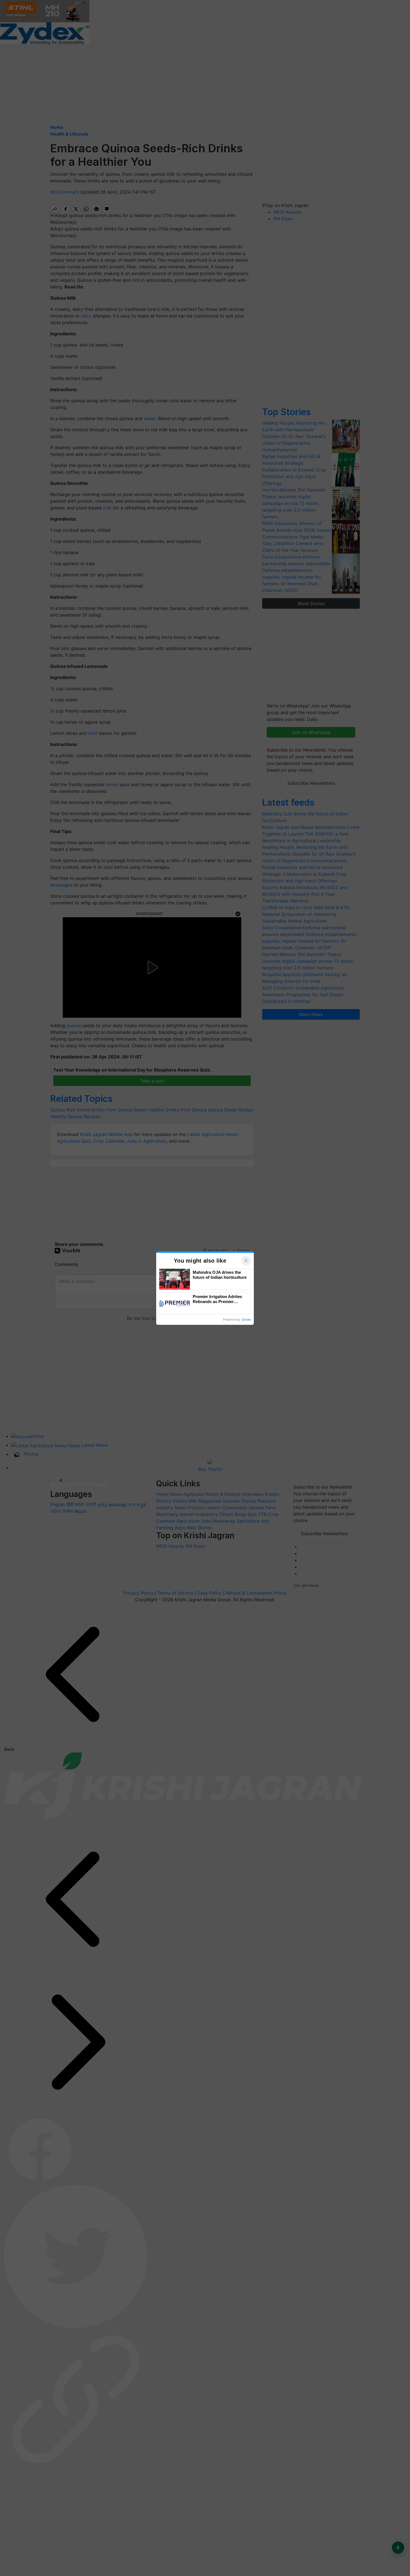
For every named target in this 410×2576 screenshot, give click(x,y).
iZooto (247, 1320)
